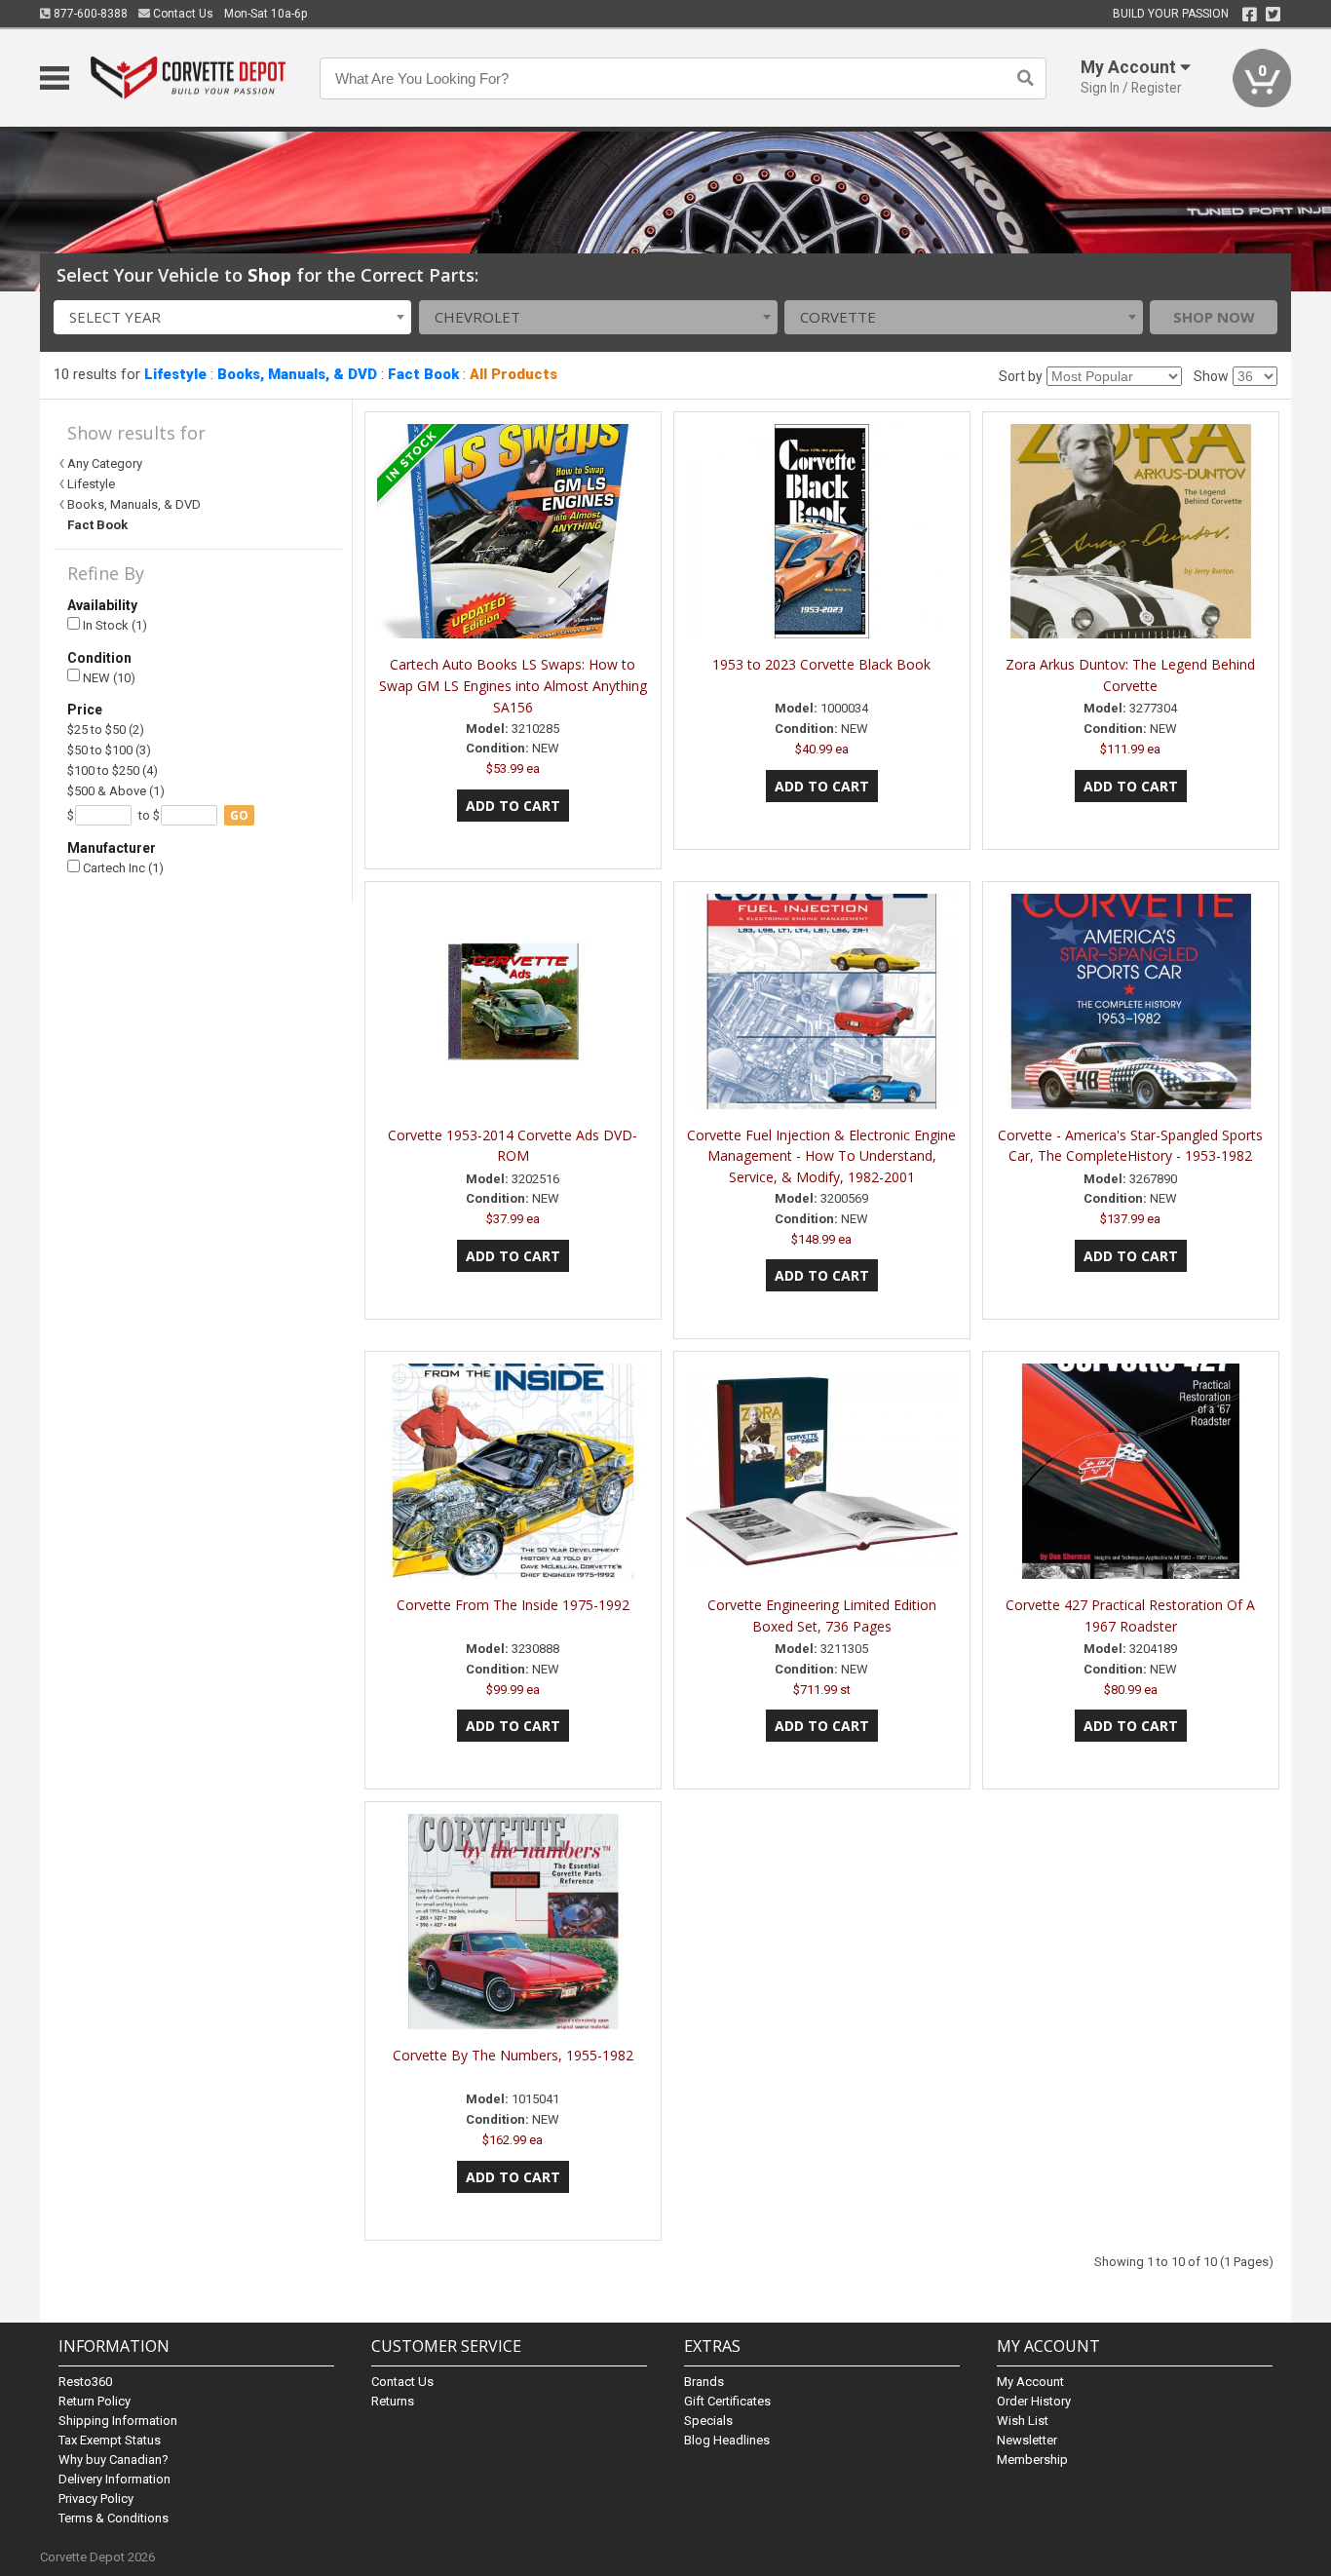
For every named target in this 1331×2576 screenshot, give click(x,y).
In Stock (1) (114, 625)
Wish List (1023, 2421)
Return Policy (95, 2401)
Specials (708, 2421)
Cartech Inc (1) (122, 868)
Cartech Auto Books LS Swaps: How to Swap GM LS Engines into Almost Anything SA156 (513, 686)
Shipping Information (118, 2421)
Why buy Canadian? (114, 2460)
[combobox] (233, 317)
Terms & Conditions (114, 2518)
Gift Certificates (727, 2401)
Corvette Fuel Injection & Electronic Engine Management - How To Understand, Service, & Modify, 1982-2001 (821, 1156)
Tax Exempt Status (110, 2440)
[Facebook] (1250, 15)
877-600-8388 (89, 14)
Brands (704, 2382)
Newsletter (1027, 2440)
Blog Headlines (727, 2440)
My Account (1030, 2382)
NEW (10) (108, 678)
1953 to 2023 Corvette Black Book (821, 664)
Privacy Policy (96, 2499)
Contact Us (182, 14)
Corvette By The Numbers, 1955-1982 (513, 2055)
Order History (1034, 2401)
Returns (393, 2401)
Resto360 (85, 2382)
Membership (1032, 2460)
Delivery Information (114, 2479)
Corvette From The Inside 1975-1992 (513, 1605)
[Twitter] (1273, 15)
